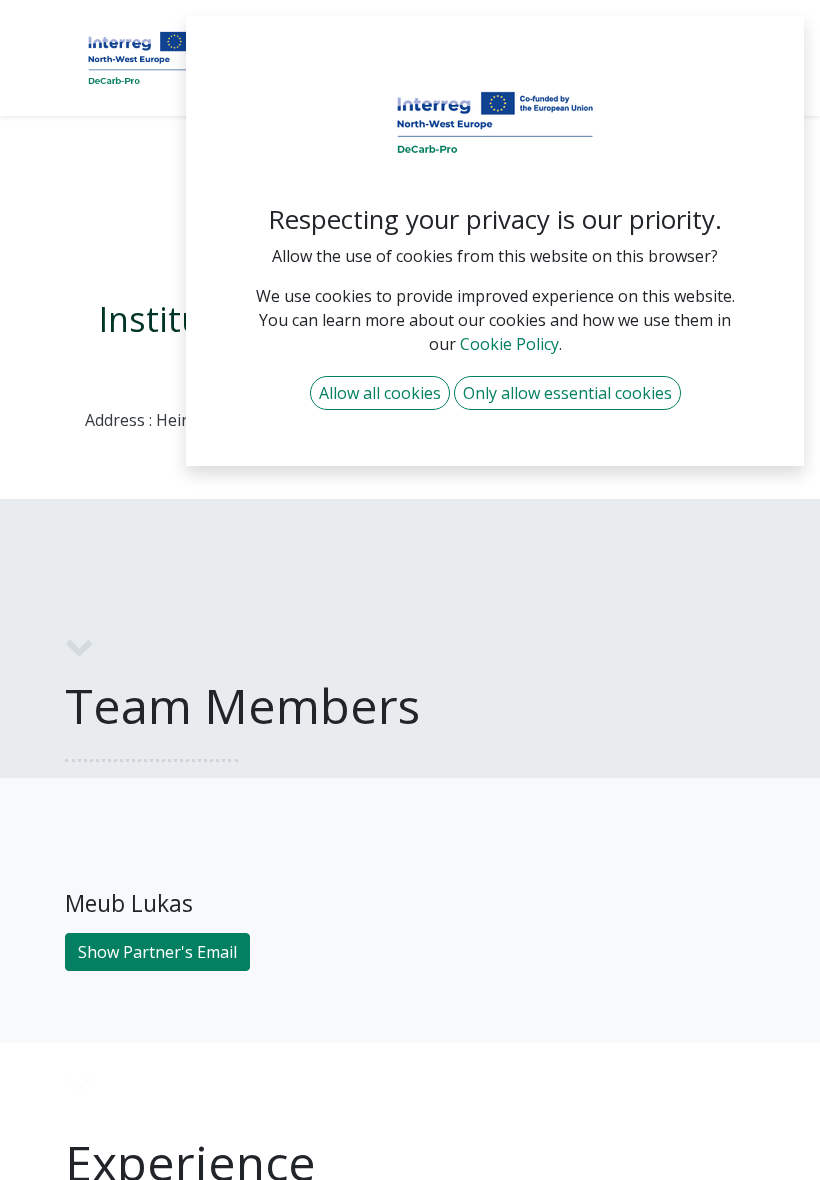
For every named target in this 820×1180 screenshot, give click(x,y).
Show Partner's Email (157, 952)
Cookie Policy (509, 344)
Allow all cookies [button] (380, 393)
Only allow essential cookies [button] (567, 393)
